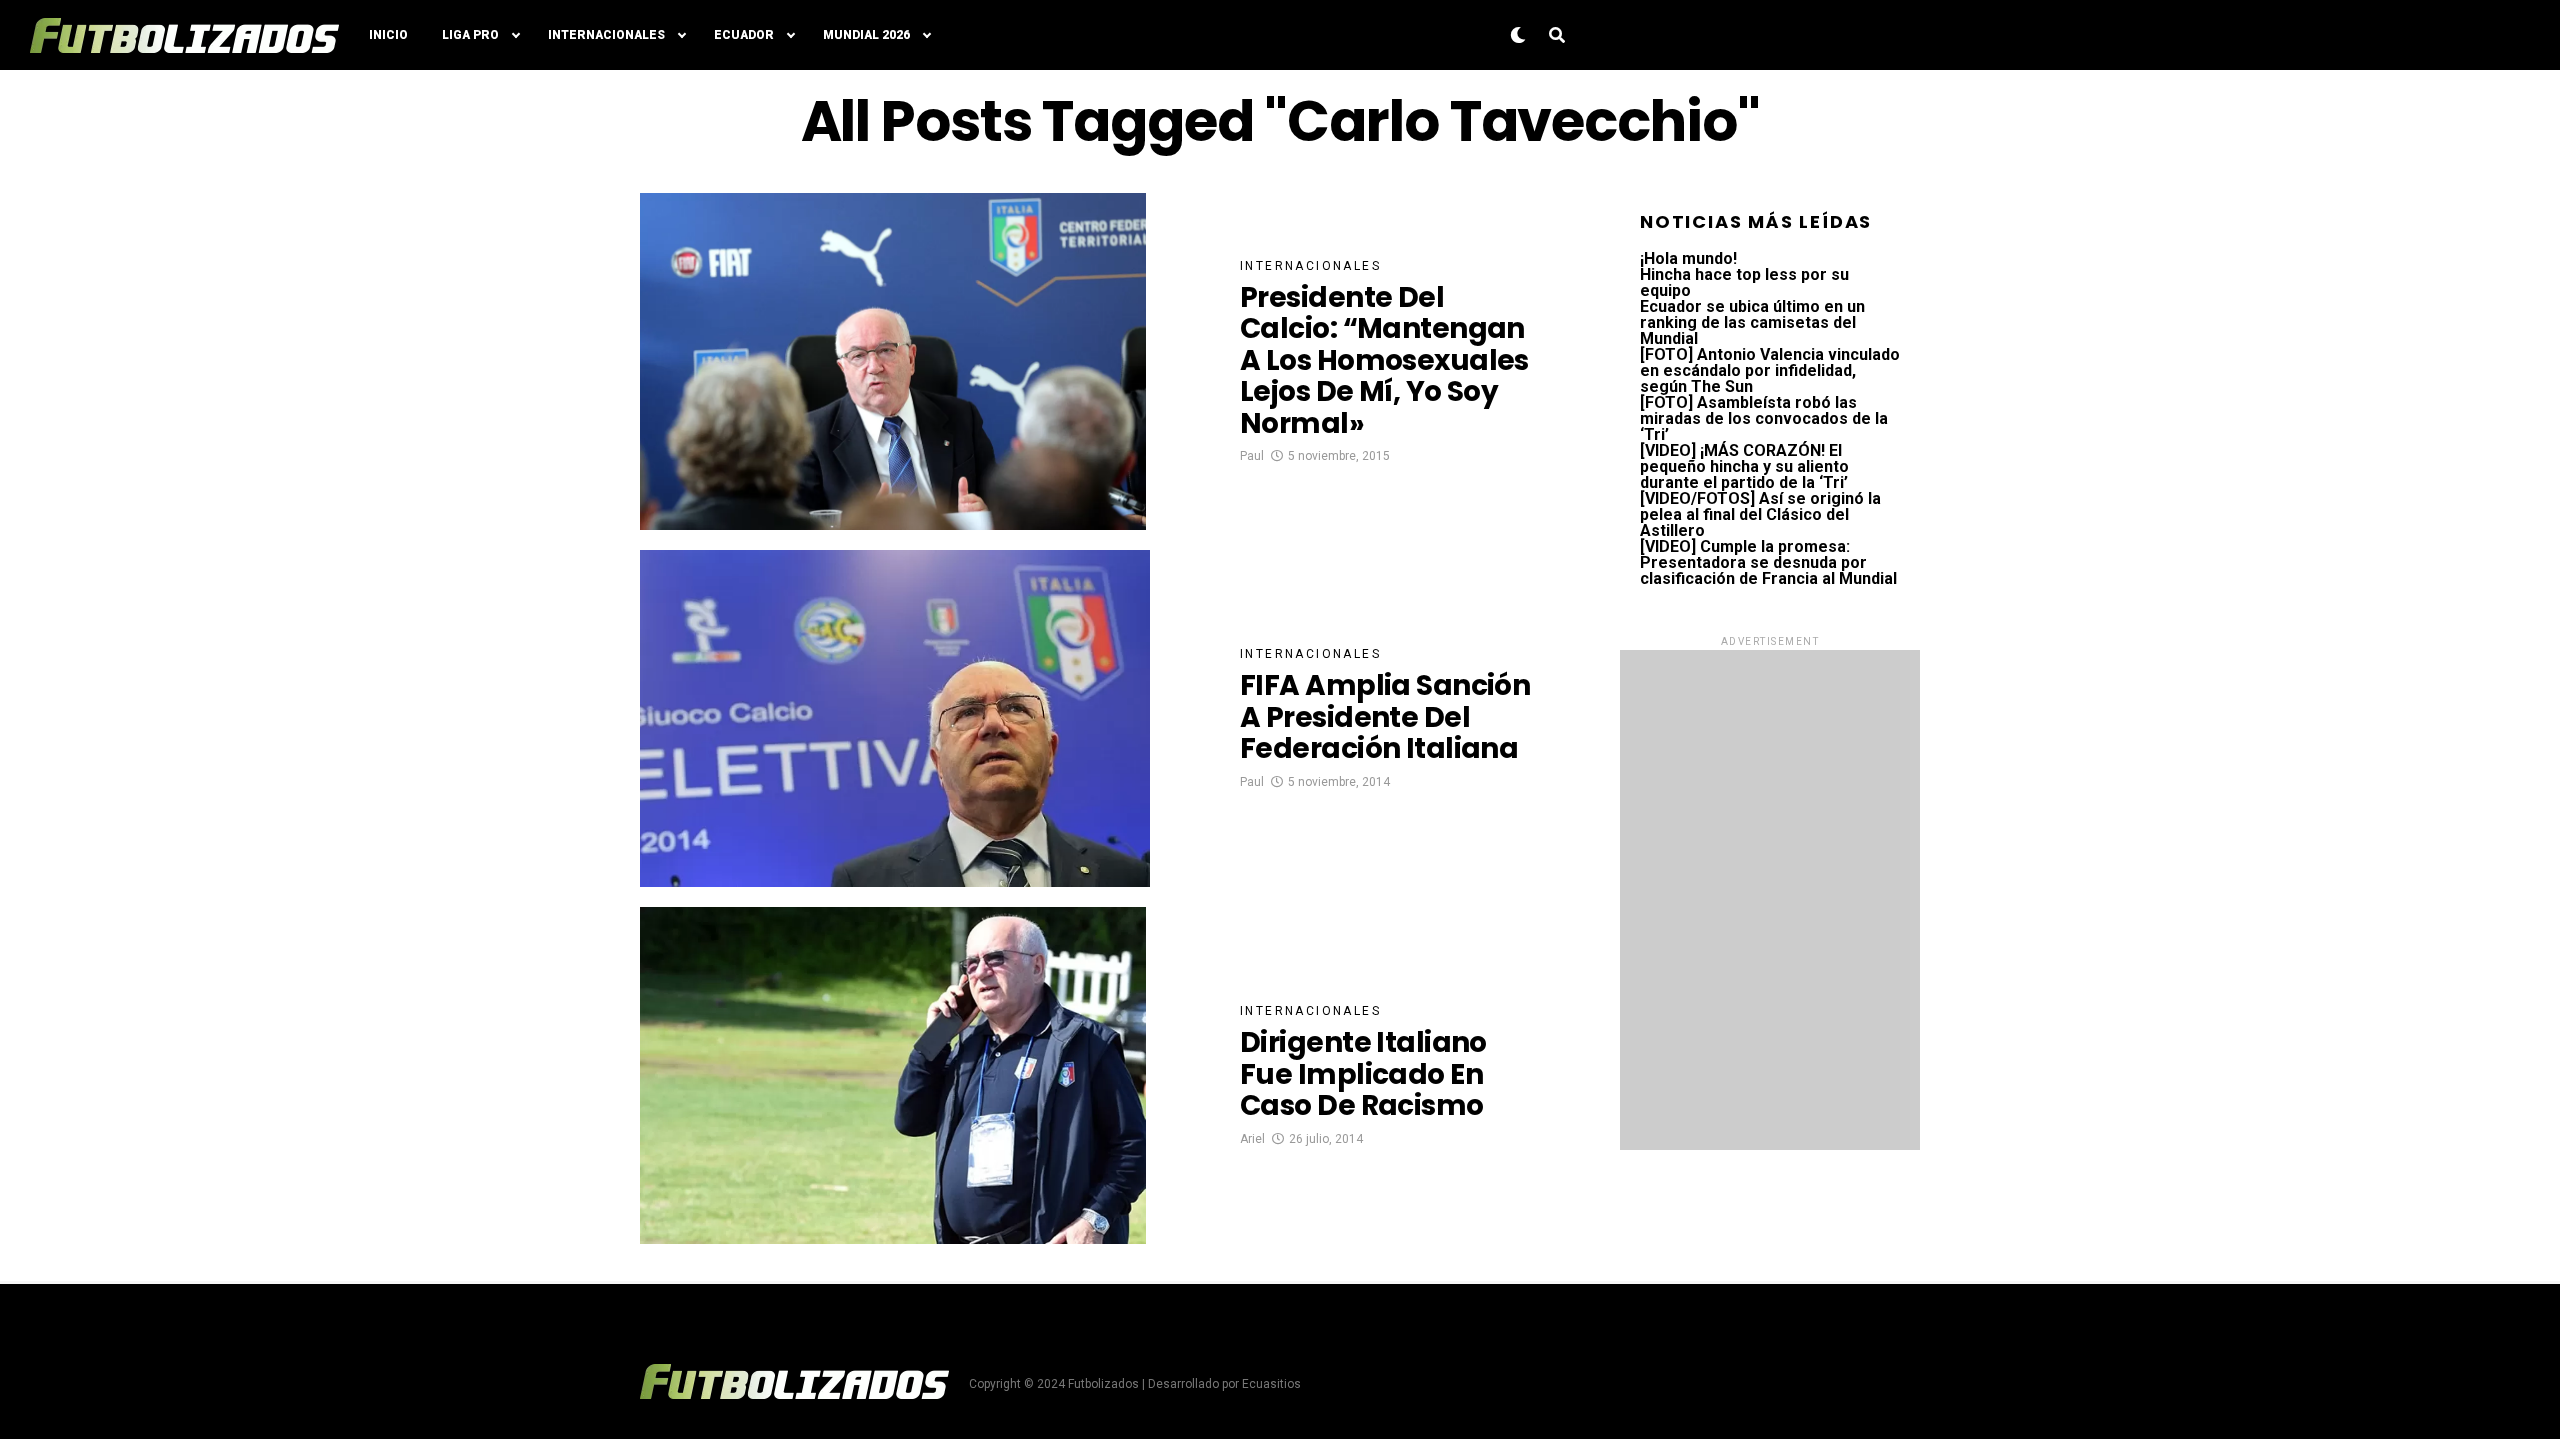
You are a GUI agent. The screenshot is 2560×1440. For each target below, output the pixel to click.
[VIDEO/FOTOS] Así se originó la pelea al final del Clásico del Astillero (1760, 514)
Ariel (1252, 1139)
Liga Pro (470, 35)
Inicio (388, 35)
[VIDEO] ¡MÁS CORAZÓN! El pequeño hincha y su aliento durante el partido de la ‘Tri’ (1744, 466)
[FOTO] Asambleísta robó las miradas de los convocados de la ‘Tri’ (1764, 418)
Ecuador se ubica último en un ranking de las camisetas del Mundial (1752, 322)
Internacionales (606, 35)
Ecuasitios (1271, 1384)
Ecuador (744, 35)
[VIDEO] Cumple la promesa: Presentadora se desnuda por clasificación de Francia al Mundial (1768, 562)
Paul (1252, 456)
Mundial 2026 (866, 35)
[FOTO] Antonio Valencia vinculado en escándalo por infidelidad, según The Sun (1770, 370)
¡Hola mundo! (1688, 258)
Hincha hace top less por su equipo (1744, 282)
